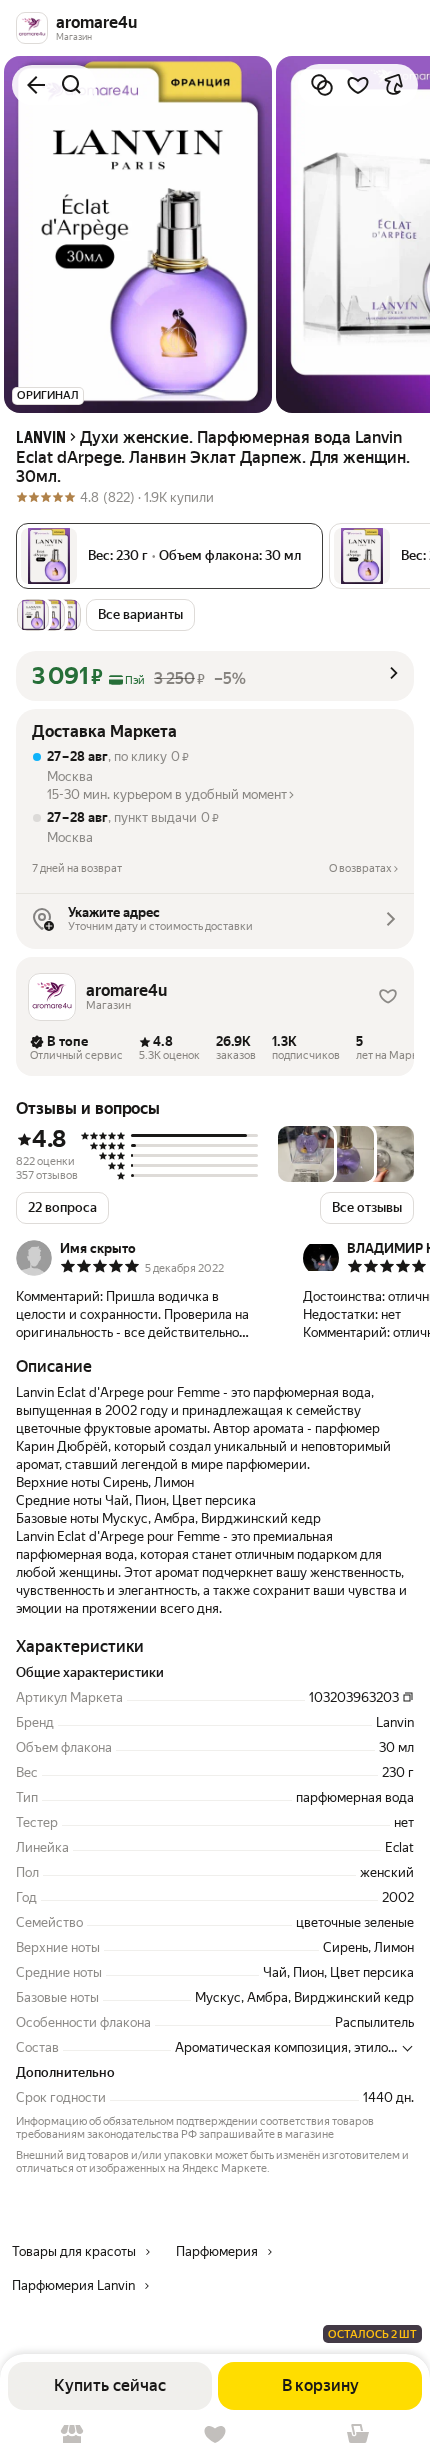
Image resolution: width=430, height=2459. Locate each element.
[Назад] (36, 85)
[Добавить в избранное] (358, 85)
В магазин (71, 2434)
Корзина (358, 2434)
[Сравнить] (322, 85)
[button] (215, 676)
